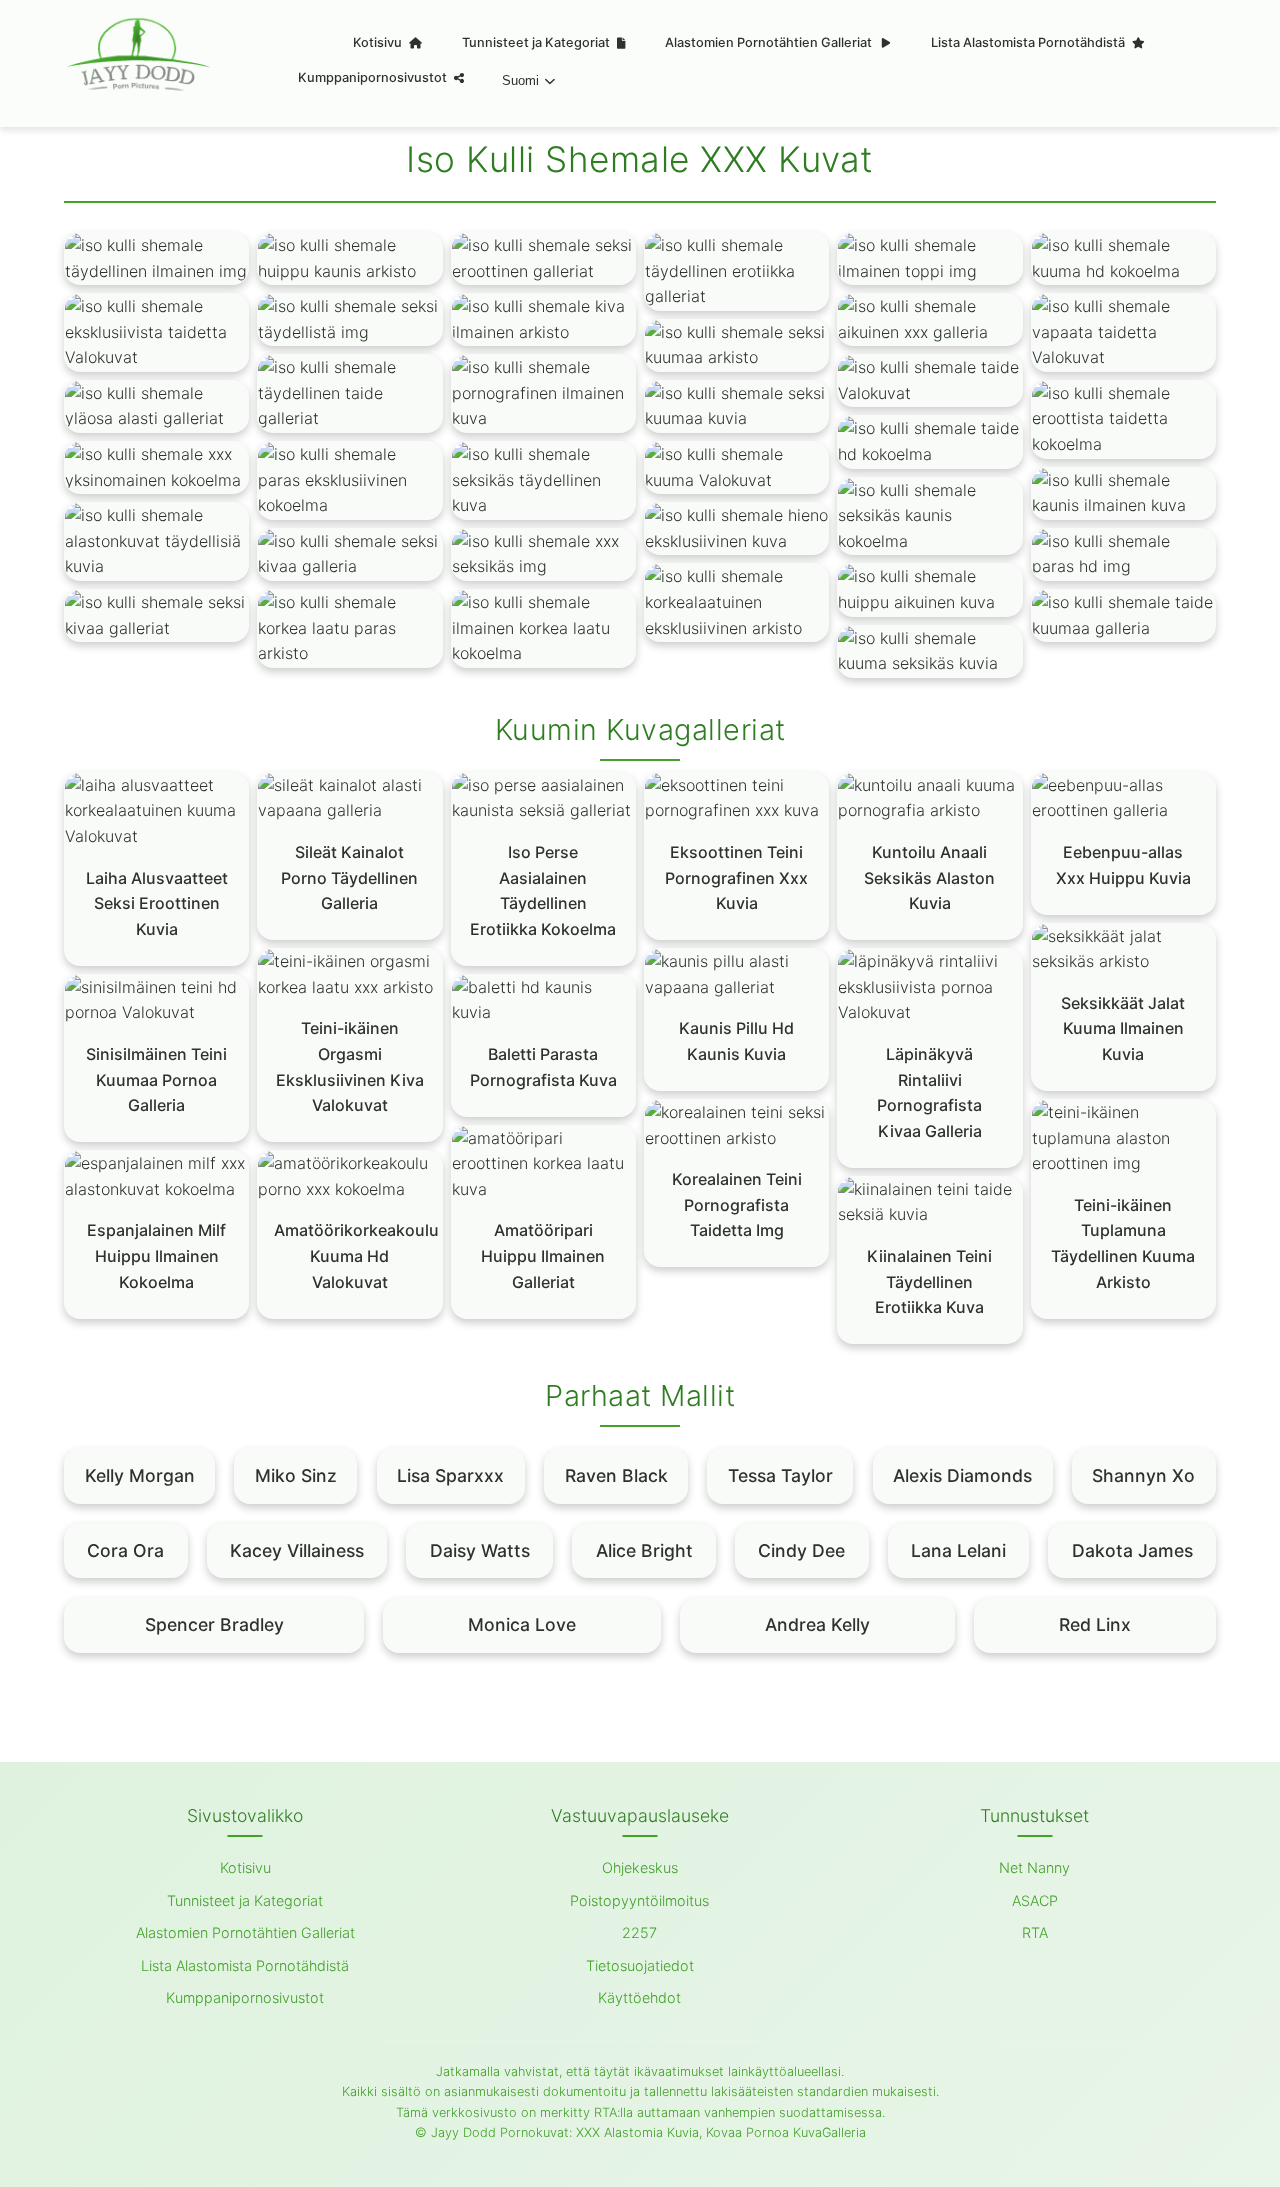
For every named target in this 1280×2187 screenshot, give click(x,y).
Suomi (520, 80)
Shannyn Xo (1143, 1475)
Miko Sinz (296, 1475)
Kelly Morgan (140, 1475)
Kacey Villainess (297, 1550)
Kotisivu (379, 42)
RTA (1035, 1932)
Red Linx (1095, 1624)
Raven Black (616, 1475)
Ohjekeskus (640, 1867)
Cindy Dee (801, 1550)
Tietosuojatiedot (640, 1965)
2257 (639, 1932)
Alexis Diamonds (962, 1475)
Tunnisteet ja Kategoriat (537, 42)
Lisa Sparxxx (450, 1475)
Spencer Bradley (214, 1624)
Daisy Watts (480, 1550)
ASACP (1035, 1900)
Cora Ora (125, 1550)
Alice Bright (644, 1550)
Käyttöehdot (639, 1997)
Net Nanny (1034, 1867)
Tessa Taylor (780, 1475)
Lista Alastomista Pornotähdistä (1029, 42)
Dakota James (1132, 1550)
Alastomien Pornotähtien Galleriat (770, 42)
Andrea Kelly (817, 1624)
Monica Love (522, 1624)
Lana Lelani (958, 1550)
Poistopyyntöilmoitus (639, 1900)
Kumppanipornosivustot (374, 77)
